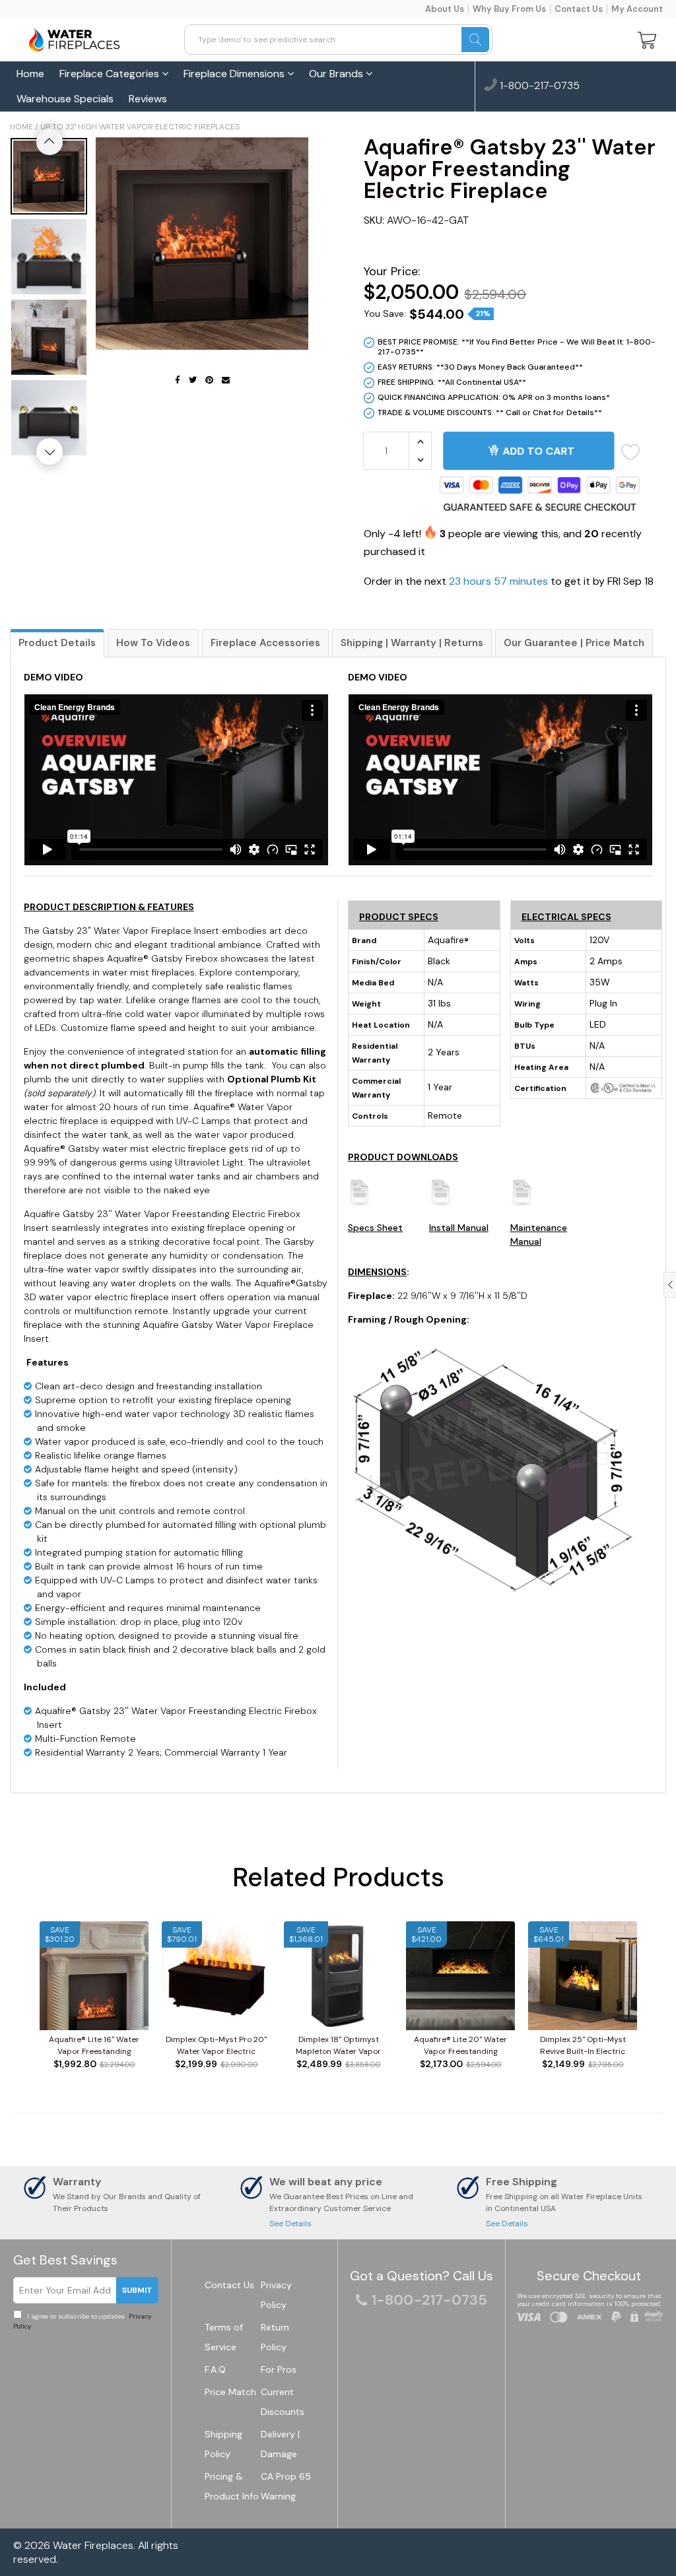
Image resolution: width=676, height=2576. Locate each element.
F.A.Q (215, 2369)
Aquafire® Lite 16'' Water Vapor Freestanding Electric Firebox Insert (94, 2046)
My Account (637, 9)
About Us (445, 9)
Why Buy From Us (509, 9)
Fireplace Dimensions (235, 74)
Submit (137, 2290)
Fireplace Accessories (265, 643)
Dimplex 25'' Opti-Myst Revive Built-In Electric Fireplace (583, 2046)
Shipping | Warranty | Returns (412, 643)
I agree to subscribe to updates (82, 2321)
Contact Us (579, 9)
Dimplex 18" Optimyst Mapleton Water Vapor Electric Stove (338, 2046)
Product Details (57, 643)
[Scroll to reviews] (510, 246)
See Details (290, 2224)
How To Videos (153, 643)
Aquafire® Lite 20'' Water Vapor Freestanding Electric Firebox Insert (460, 2046)
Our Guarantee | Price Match (574, 643)
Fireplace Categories (111, 74)
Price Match (230, 2392)
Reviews (148, 99)
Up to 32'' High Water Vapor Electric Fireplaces (140, 127)
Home (30, 74)
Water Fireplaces (93, 2545)
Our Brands (337, 74)
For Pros (279, 2369)
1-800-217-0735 (538, 86)
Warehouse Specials (65, 99)
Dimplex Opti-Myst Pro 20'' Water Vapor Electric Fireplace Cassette (216, 2046)
